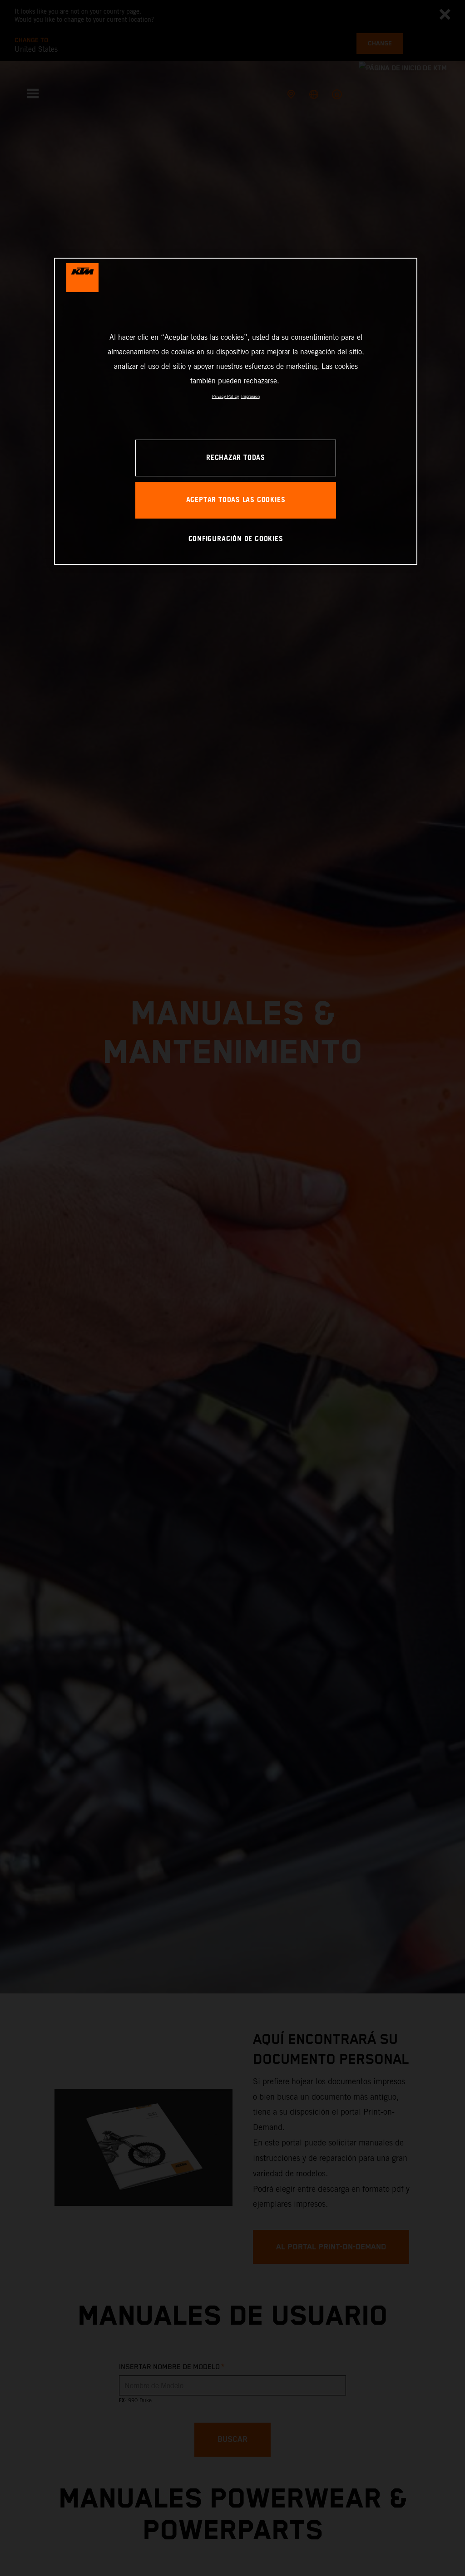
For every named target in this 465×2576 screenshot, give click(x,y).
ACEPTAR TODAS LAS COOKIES (236, 500)
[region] (236, 411)
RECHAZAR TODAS (236, 458)
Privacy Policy (225, 396)
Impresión (250, 396)
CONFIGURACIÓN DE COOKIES (236, 539)
